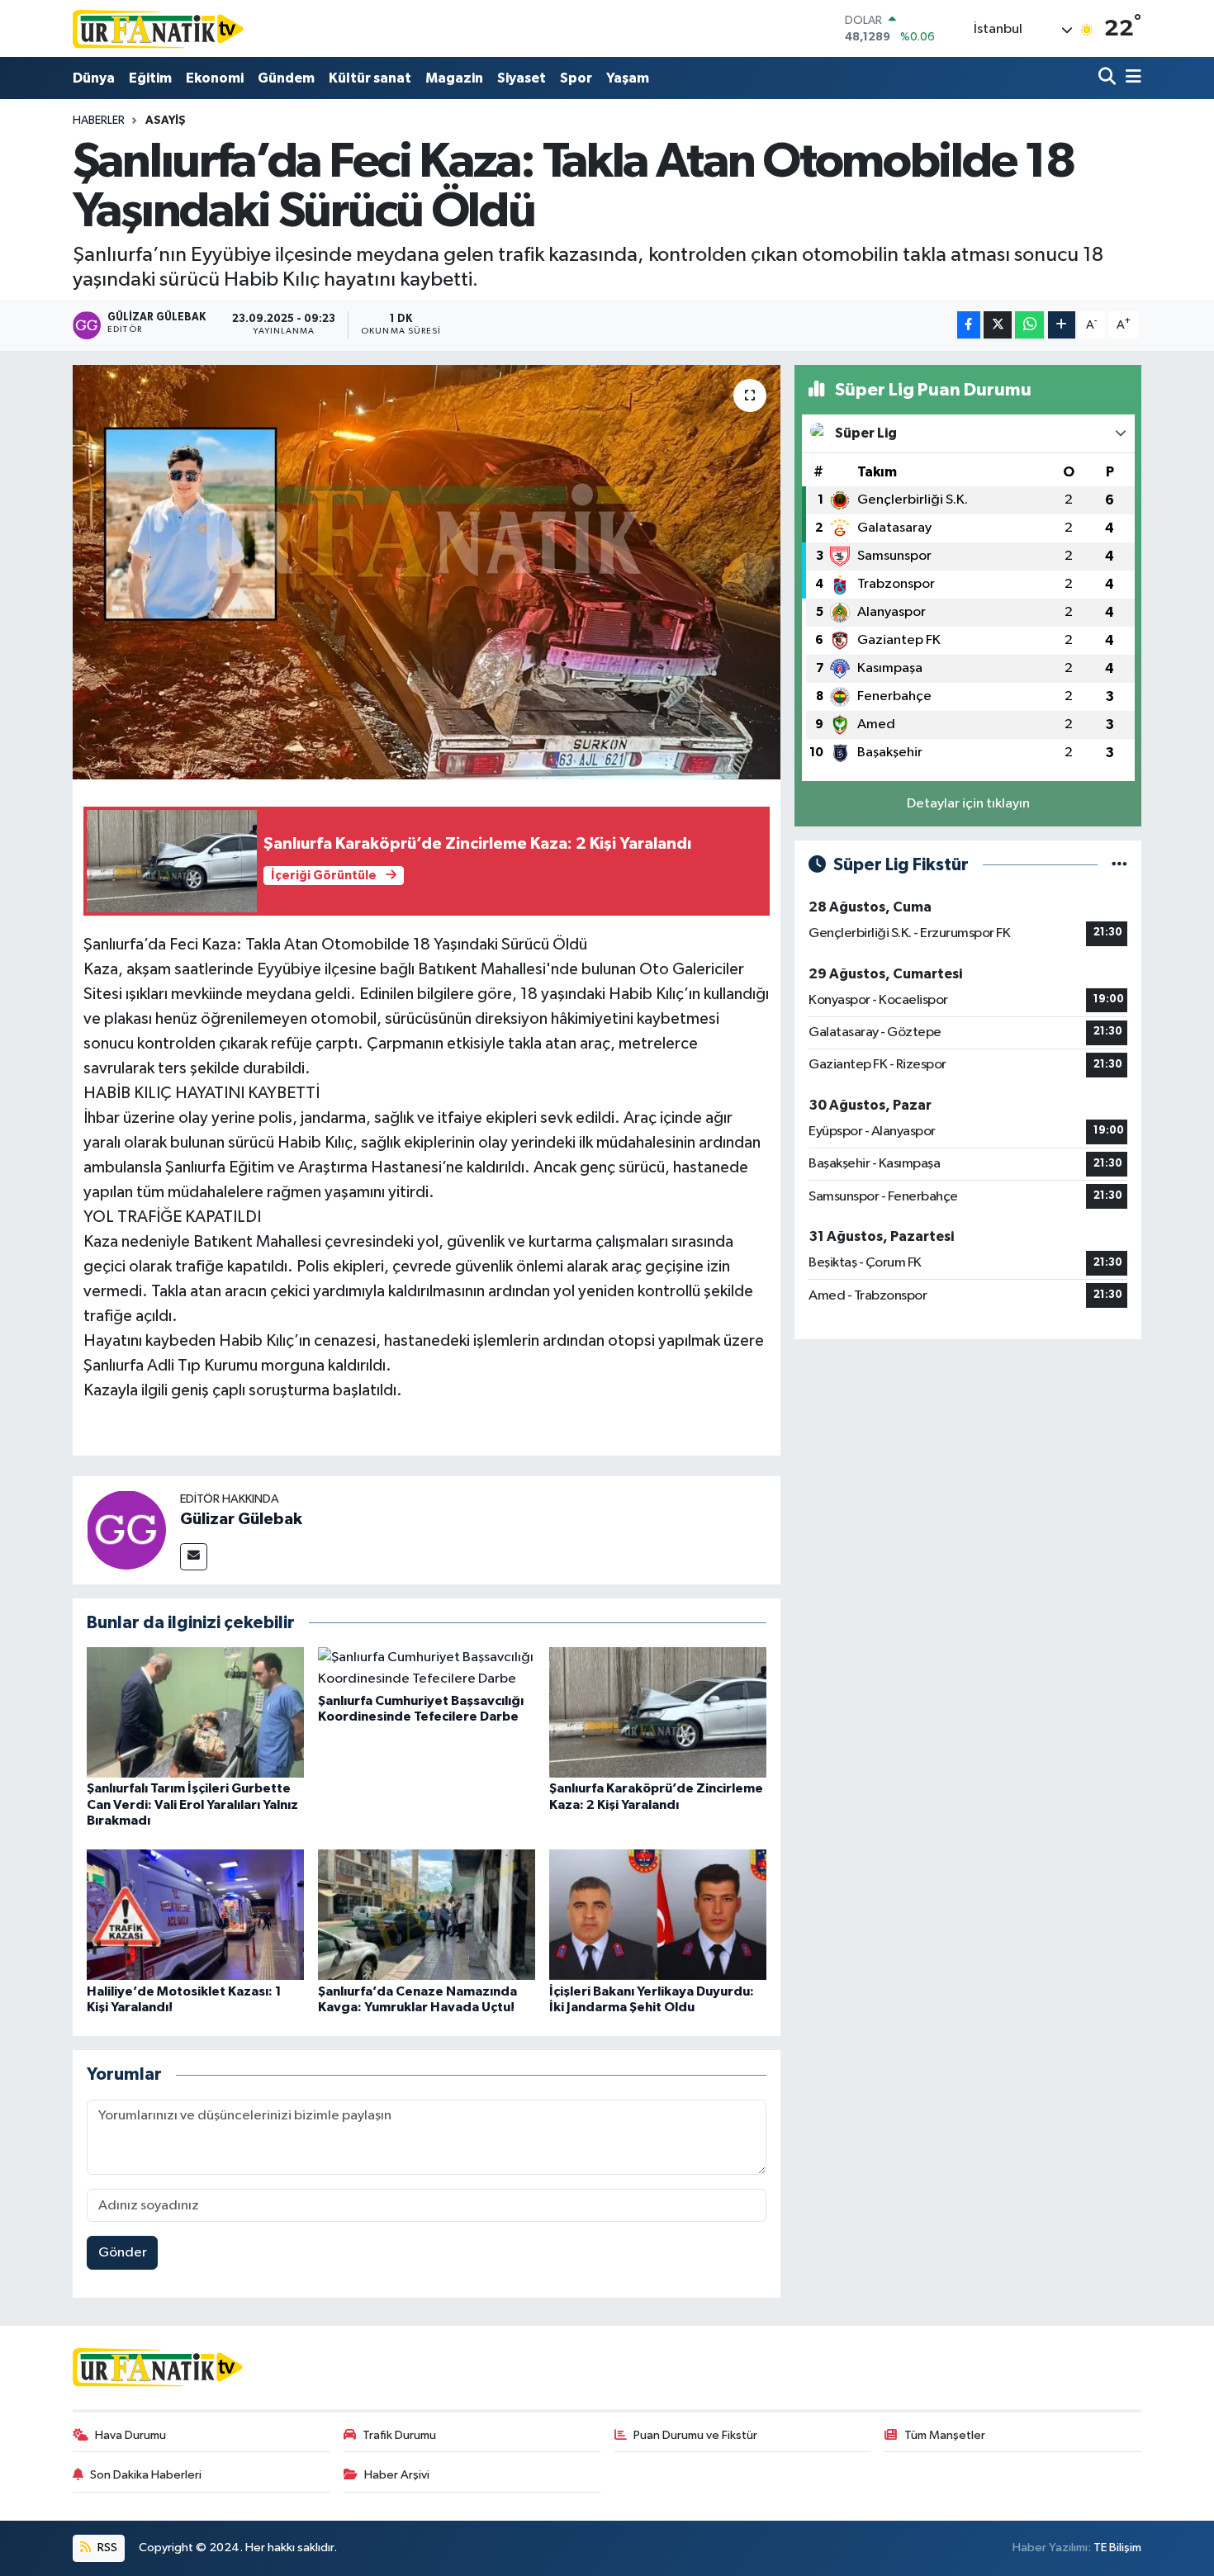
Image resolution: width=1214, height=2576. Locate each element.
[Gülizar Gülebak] (126, 1530)
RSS (106, 2548)
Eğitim (150, 78)
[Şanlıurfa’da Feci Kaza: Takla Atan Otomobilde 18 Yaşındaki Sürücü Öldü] (427, 572)
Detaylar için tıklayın (968, 804)
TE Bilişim (1117, 2548)
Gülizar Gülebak (241, 1519)
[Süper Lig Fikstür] (1119, 865)
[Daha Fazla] (1062, 325)
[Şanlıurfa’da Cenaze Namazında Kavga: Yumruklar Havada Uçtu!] (427, 1914)
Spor (576, 78)
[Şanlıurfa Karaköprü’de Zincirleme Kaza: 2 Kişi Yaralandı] (658, 1712)
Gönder (123, 2253)
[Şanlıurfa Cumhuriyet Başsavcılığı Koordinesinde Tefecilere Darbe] (427, 1668)
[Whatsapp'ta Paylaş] (1029, 325)
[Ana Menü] (1131, 78)
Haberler (99, 121)
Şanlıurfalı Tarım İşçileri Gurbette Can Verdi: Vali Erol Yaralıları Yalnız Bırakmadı (192, 1804)
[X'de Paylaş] (998, 325)
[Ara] (1109, 78)
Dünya (94, 78)
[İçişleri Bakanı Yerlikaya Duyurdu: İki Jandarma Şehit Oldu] (658, 1914)
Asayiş (166, 121)
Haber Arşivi (397, 2475)
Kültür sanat (370, 78)
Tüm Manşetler (945, 2435)
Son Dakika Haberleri (146, 2475)
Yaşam (628, 78)
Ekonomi (215, 78)
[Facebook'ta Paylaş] (969, 325)
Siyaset (522, 78)
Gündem (286, 78)
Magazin (454, 78)
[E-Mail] (194, 1557)
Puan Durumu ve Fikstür (695, 2435)
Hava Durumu (130, 2435)
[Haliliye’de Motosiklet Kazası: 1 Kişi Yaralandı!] (195, 1914)
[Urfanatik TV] (159, 28)
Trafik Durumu (399, 2435)
